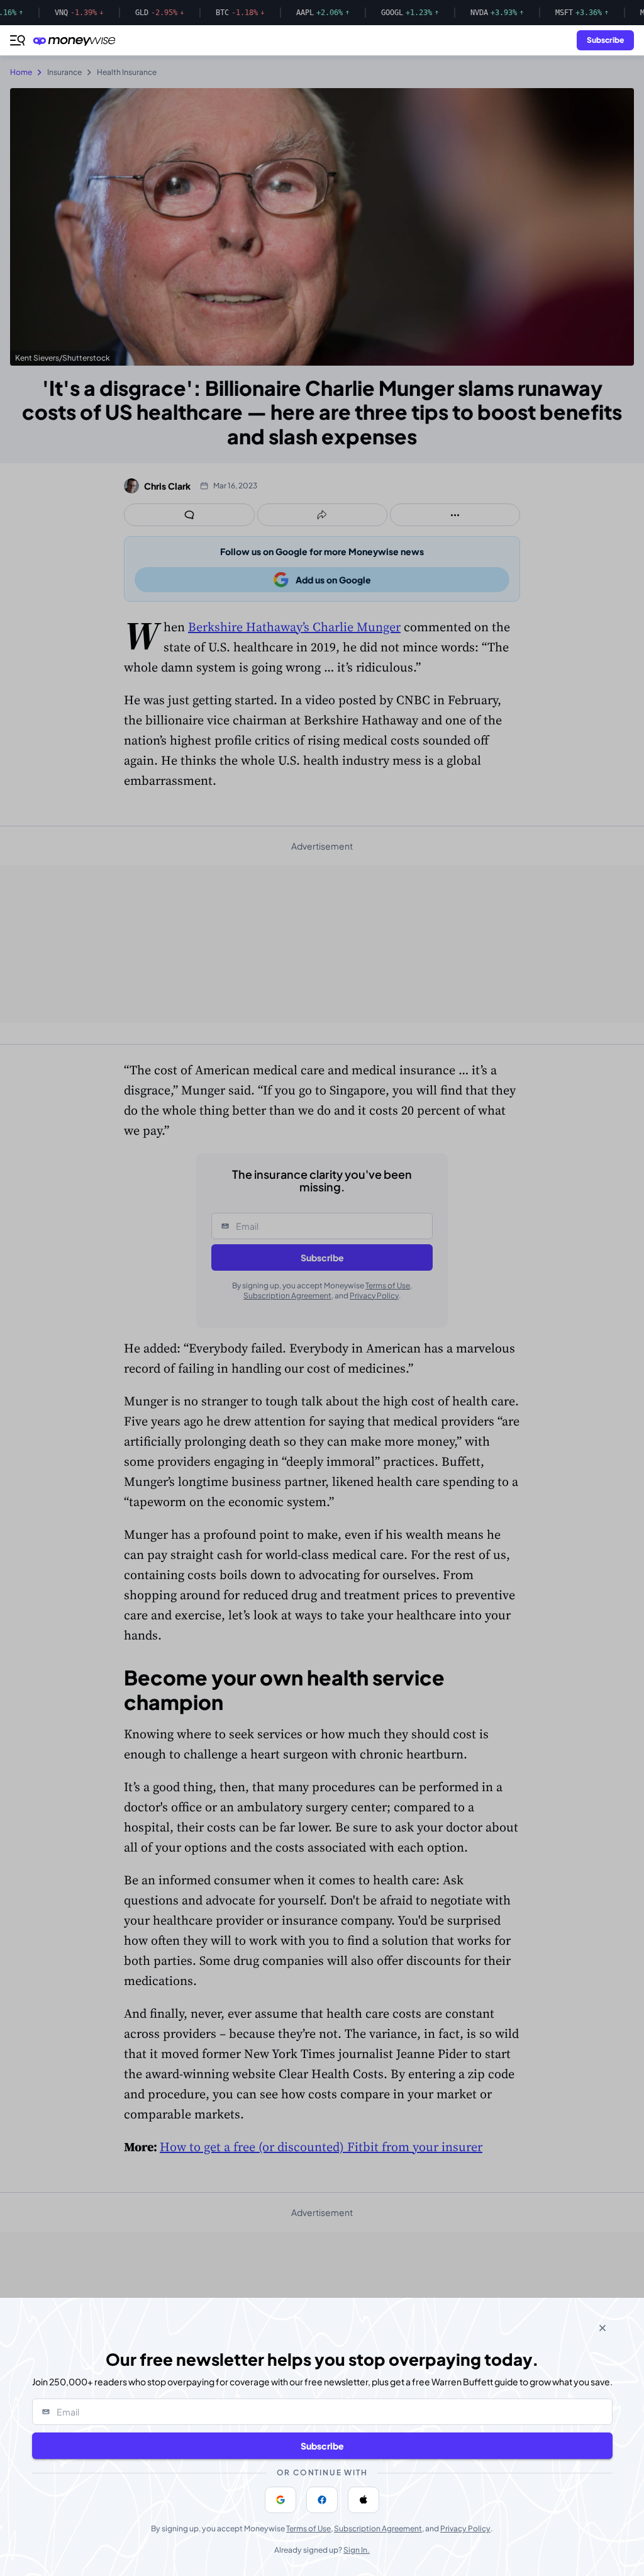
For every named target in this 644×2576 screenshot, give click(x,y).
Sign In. (357, 2550)
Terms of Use (308, 2528)
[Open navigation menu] (18, 40)
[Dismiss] (602, 2328)
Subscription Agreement (378, 2528)
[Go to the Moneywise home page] (77, 41)
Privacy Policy (465, 2528)
